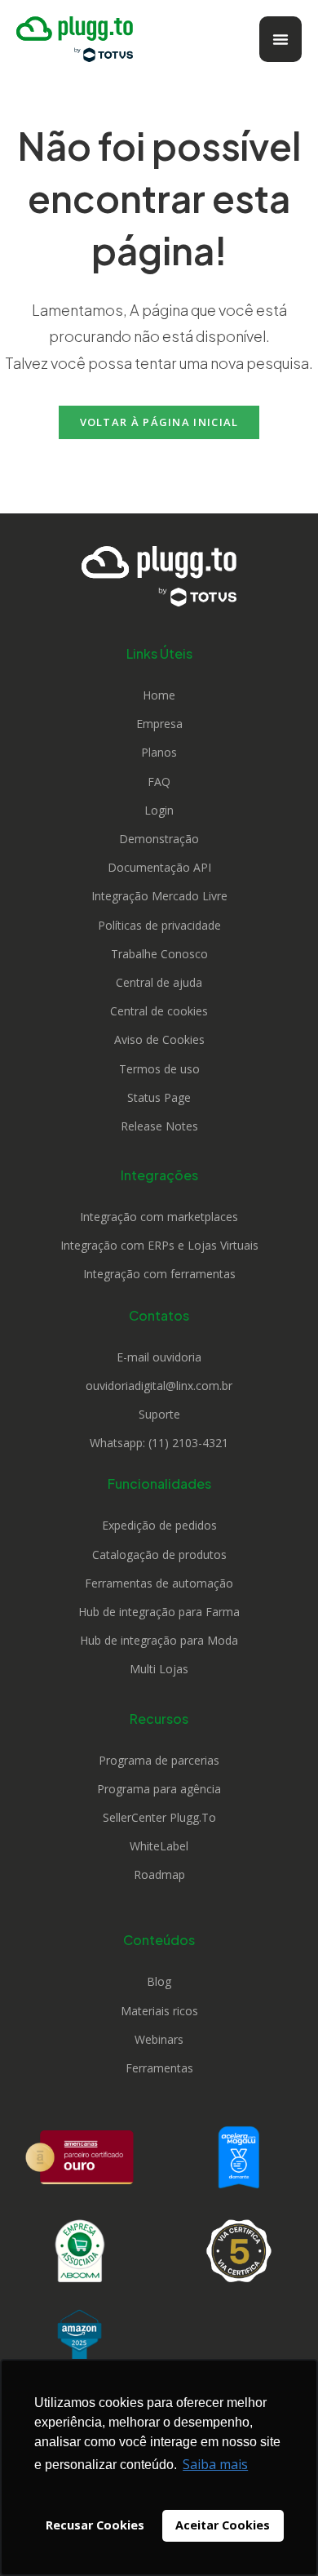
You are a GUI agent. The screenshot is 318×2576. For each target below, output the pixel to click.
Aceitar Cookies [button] (223, 2525)
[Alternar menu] (280, 39)
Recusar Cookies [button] (95, 2525)
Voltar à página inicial (159, 422)
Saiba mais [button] (215, 2464)
